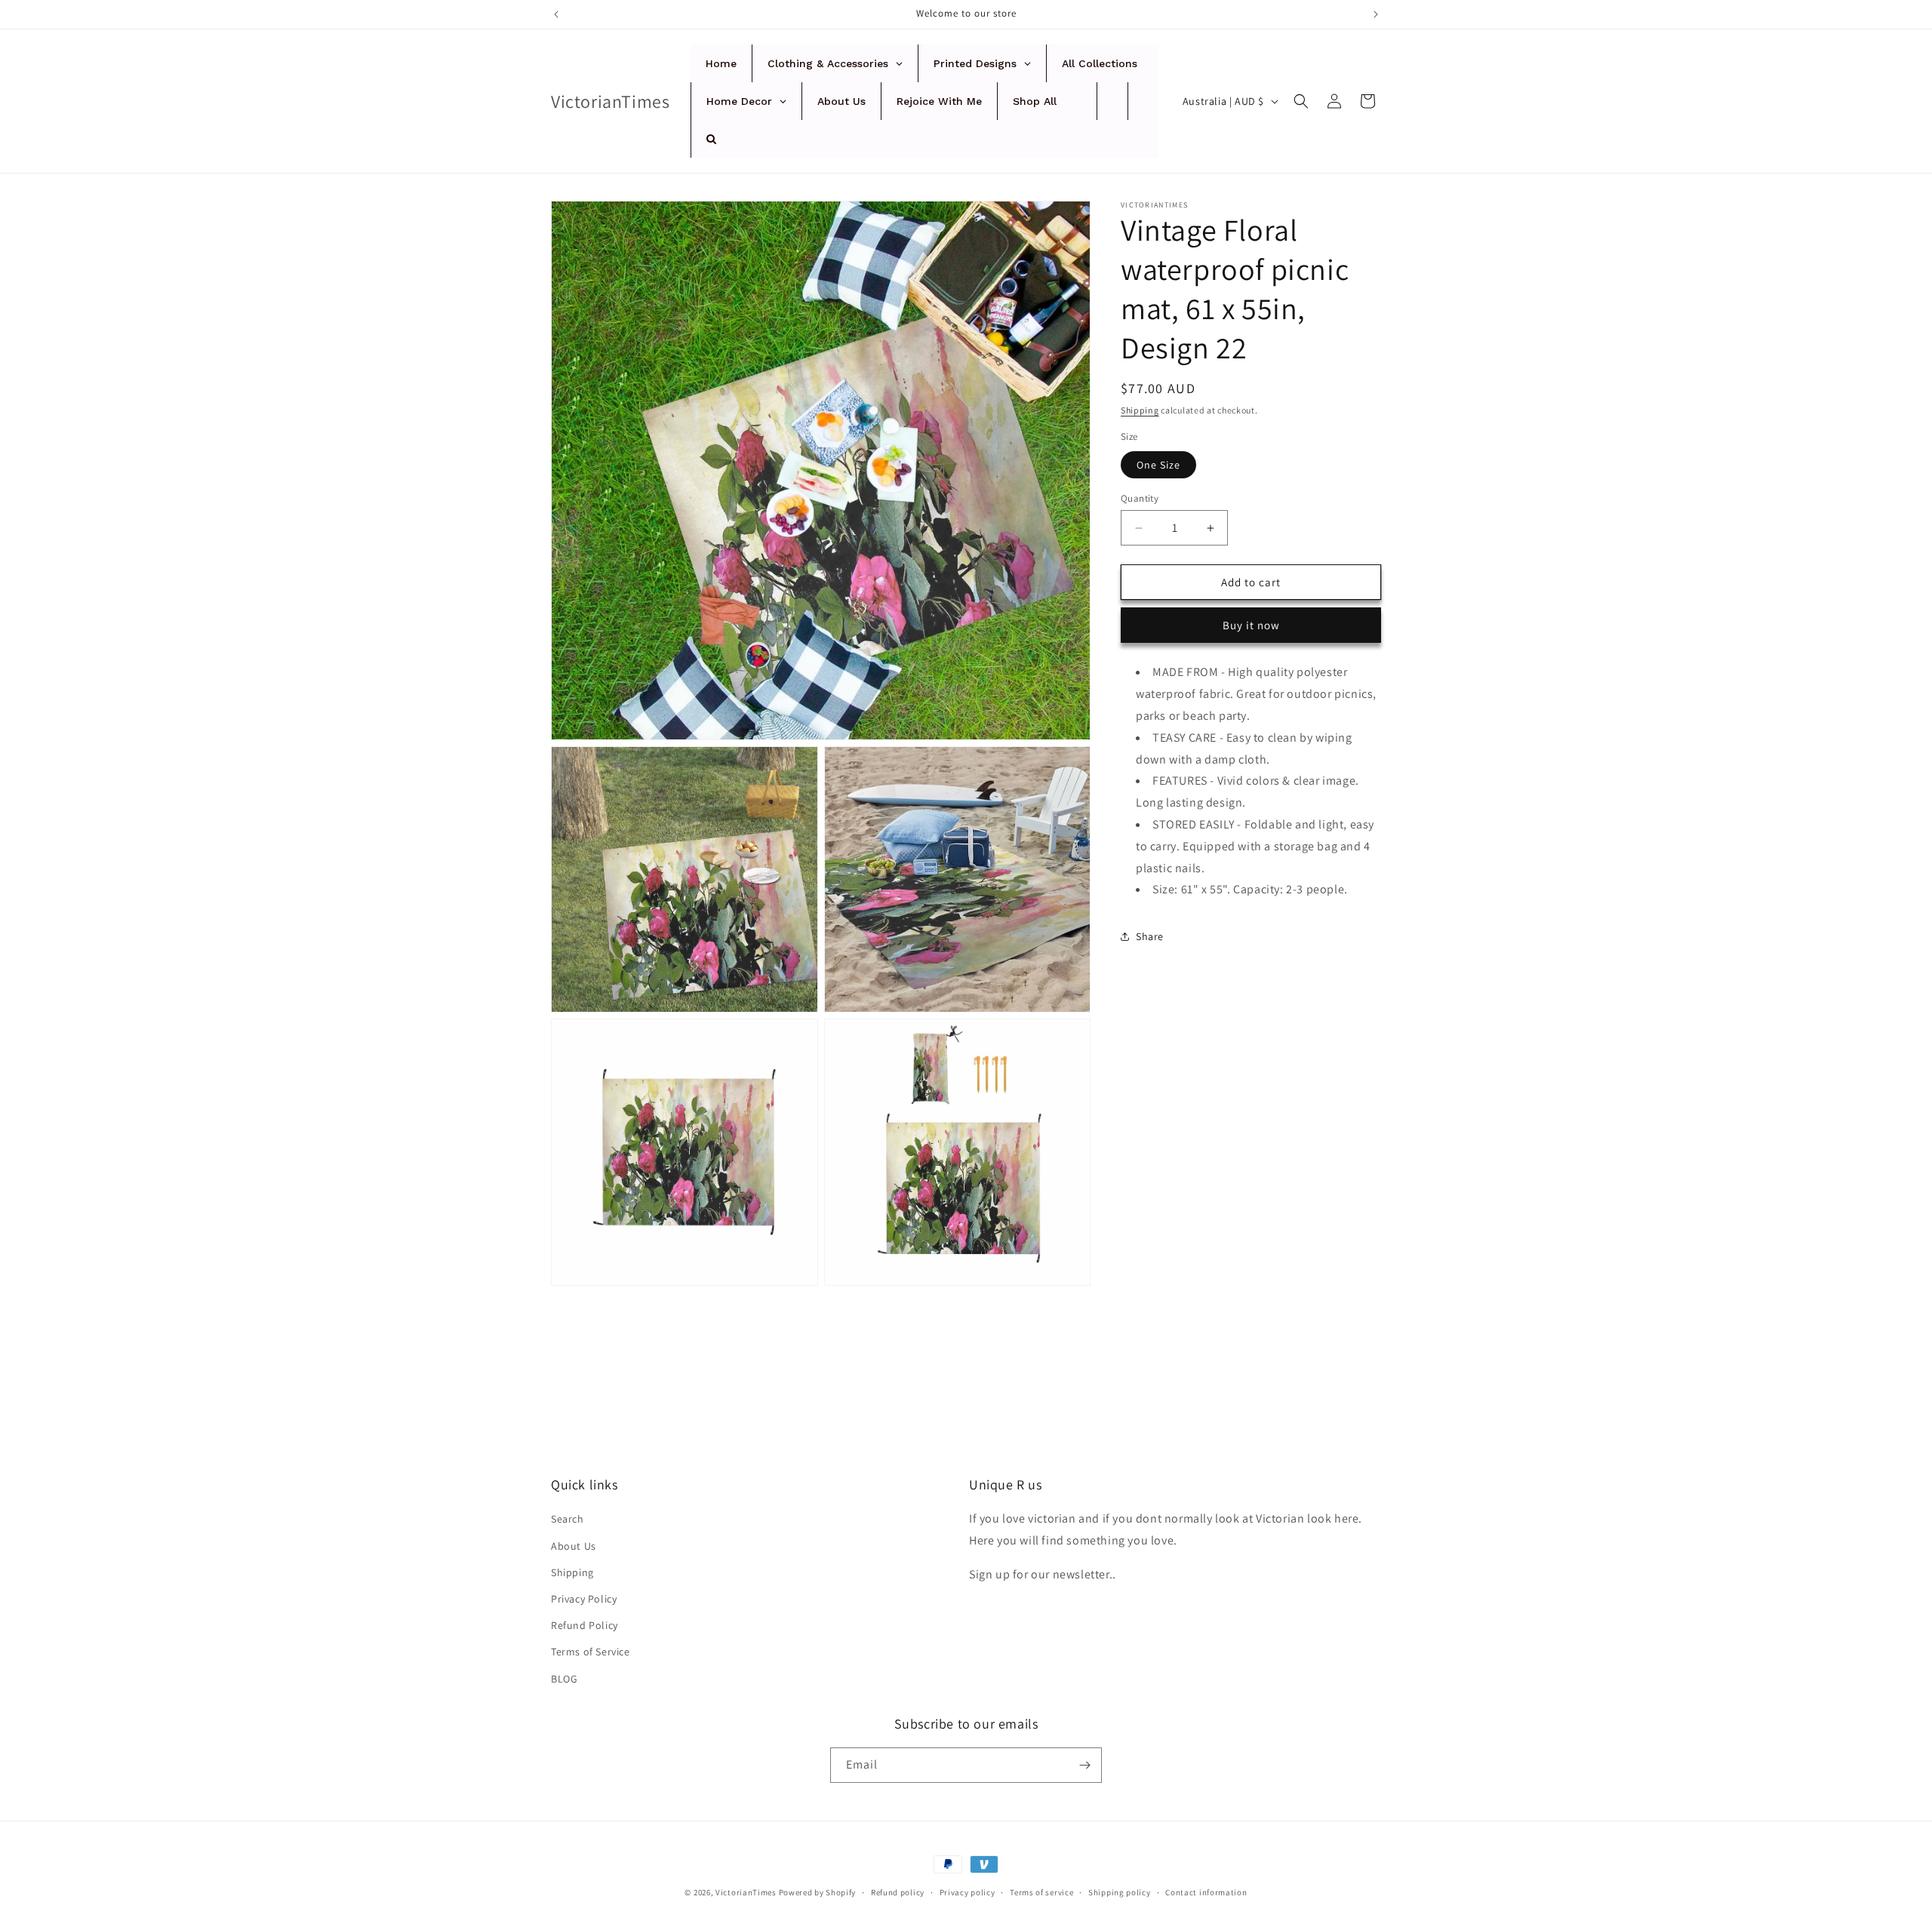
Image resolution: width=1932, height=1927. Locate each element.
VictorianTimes (746, 1892)
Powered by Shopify (818, 1892)
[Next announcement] (1376, 14)
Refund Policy (585, 1625)
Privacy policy (968, 1892)
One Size (1158, 465)
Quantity (1140, 498)
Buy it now (1251, 625)
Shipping (1140, 410)
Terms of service (1041, 1892)
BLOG (564, 1679)
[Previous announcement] (556, 14)
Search (568, 1519)
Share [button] (1150, 936)
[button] (1301, 101)
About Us (574, 1546)
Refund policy (898, 1892)
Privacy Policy (584, 1599)
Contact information (1206, 1892)
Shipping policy (1120, 1892)
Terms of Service (591, 1652)
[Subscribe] (1084, 1765)
